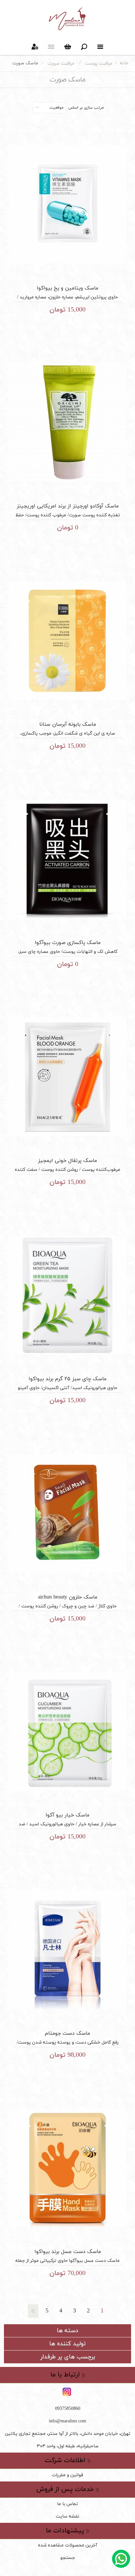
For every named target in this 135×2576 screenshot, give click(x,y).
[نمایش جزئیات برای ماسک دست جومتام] (67, 1950)
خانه (124, 63)
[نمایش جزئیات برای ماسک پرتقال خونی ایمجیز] (67, 1077)
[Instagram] (67, 2392)
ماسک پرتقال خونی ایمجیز (67, 1161)
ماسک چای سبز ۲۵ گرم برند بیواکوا (67, 1379)
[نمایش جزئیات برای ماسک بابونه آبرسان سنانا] (67, 641)
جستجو (68, 2558)
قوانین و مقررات (67, 2475)
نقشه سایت (67, 2516)
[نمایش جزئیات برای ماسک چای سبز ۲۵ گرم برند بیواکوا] (67, 1295)
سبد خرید (67, 47)
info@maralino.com (67, 2421)
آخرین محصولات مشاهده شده (68, 2545)
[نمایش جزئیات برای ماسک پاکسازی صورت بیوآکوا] (67, 859)
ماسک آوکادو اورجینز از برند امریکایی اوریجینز (68, 506)
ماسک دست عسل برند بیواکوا (68, 2252)
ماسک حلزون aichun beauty (68, 1597)
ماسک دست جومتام (67, 2033)
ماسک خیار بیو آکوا (67, 1815)
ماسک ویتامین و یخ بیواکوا (67, 288)
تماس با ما (67, 2504)
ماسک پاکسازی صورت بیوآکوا (68, 943)
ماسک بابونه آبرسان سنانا (68, 724)
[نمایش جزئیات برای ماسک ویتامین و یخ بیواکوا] (67, 204)
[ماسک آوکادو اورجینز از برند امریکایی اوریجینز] (67, 423)
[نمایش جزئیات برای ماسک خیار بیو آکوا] (67, 1732)
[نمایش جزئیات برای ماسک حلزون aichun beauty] (67, 1513)
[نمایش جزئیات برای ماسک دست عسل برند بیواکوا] (67, 2168)
